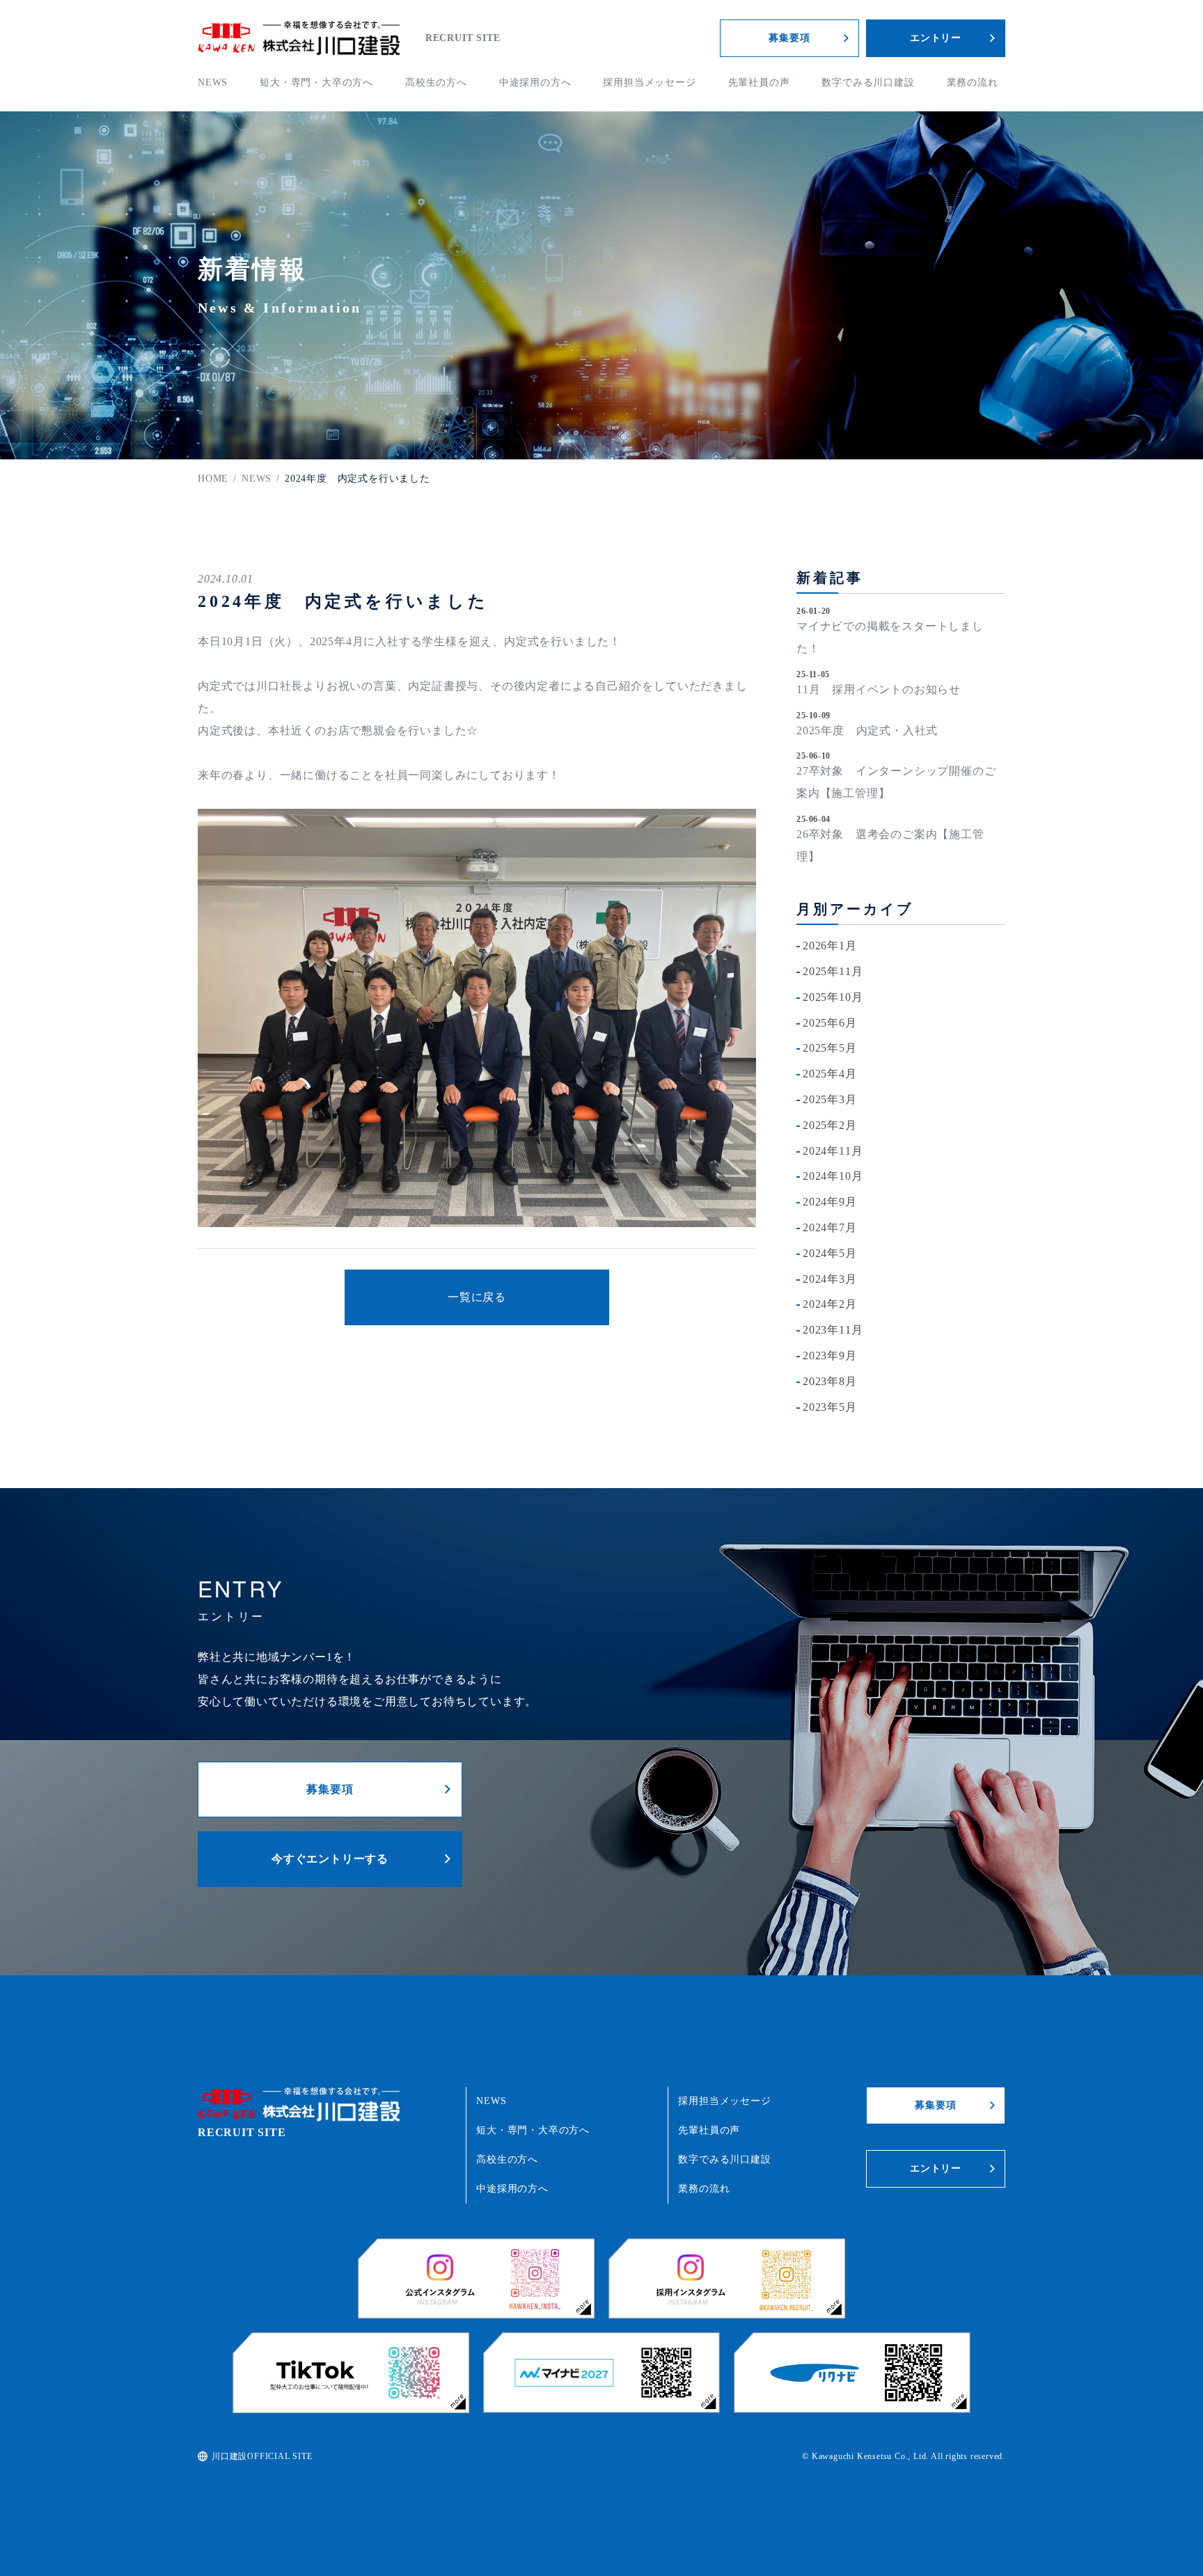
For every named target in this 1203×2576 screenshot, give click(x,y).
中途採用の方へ (535, 82)
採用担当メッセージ (649, 82)
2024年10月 (833, 1176)
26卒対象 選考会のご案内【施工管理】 (890, 845)
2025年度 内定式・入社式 (867, 730)
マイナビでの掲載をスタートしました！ (890, 637)
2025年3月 (830, 1099)
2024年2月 (830, 1304)
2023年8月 (830, 1381)
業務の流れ (973, 82)
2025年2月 (830, 1125)
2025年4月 (830, 1074)
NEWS (213, 82)
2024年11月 (833, 1151)
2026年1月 (830, 946)
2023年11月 (833, 1330)
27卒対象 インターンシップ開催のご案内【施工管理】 (896, 782)
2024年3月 (830, 1279)
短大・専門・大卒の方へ (316, 82)
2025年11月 (833, 971)
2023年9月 (830, 1356)
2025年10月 (833, 997)
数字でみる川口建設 (868, 82)
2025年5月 (830, 1048)
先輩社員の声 (759, 82)
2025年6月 (830, 1023)
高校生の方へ (436, 82)
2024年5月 (830, 1253)
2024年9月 (830, 1202)
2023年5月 (830, 1407)
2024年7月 (830, 1227)
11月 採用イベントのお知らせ (879, 689)
